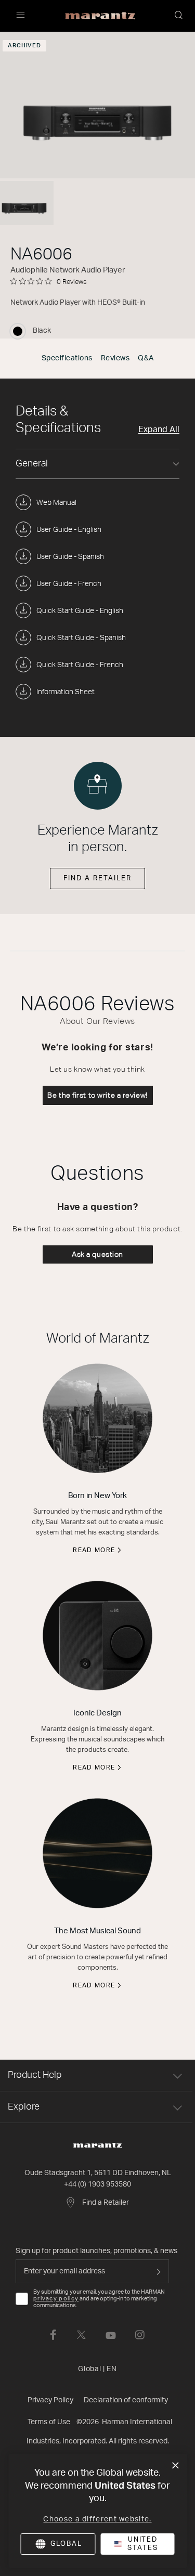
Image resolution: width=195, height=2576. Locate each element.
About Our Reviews (97, 1021)
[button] (179, 16)
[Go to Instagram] (140, 2335)
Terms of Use (49, 2422)
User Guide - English (69, 530)
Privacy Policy (50, 2400)
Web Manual (56, 503)
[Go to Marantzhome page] (97, 2145)
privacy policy (56, 2299)
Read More (94, 1550)
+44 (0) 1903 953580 (97, 2184)
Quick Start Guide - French (80, 665)
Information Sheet (66, 692)
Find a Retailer (106, 2203)
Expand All (159, 430)
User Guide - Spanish (70, 557)
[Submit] (159, 2271)
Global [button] (97, 2369)
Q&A (146, 358)
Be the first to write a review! (97, 1095)
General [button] (32, 464)
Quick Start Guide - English (80, 611)
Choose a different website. (97, 2519)
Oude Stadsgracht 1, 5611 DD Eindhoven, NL (98, 2173)
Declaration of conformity (126, 2400)
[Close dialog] (175, 2466)
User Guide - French (69, 584)
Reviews (115, 358)
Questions (97, 1174)
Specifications (67, 358)
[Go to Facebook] (53, 2335)
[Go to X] (81, 2335)
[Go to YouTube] (111, 2335)
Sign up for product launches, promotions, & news (96, 2251)
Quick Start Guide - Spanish (81, 638)
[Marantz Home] (100, 16)
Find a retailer (97, 879)
